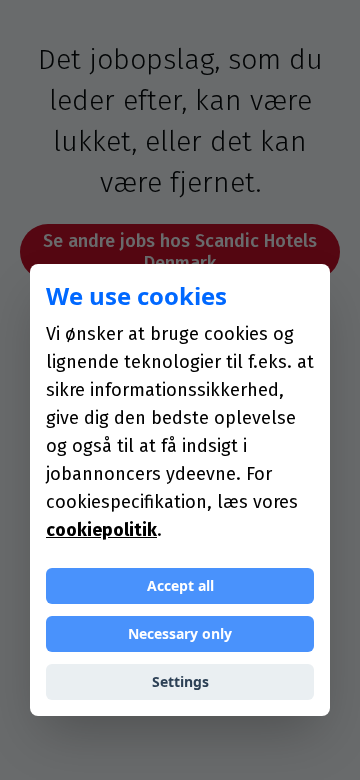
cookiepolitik (101, 530)
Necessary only (180, 633)
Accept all (180, 585)
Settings (180, 681)
